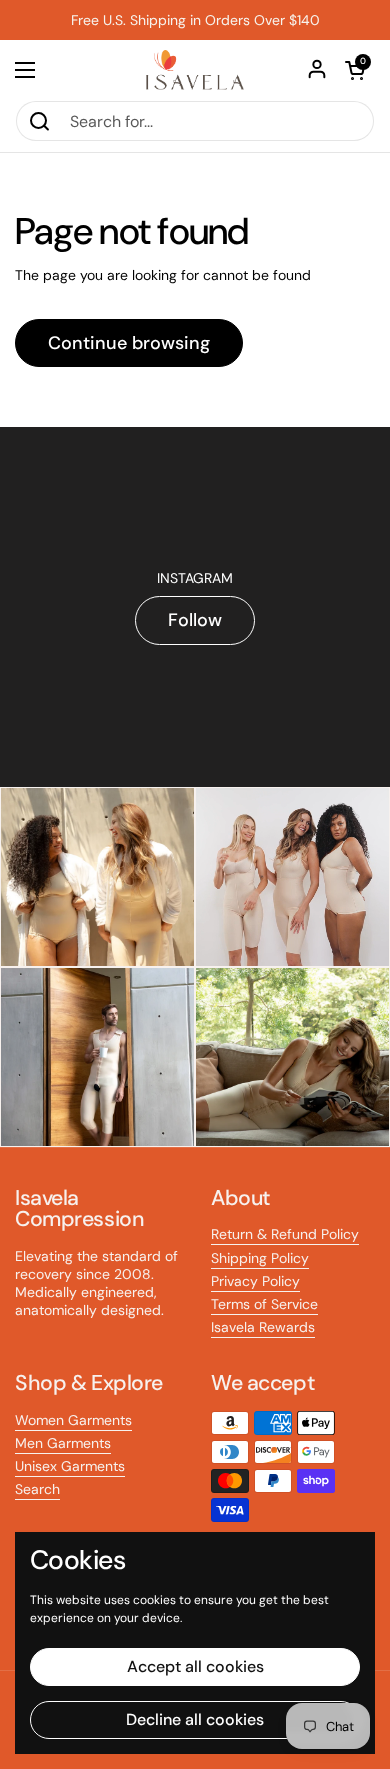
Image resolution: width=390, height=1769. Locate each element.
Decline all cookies (195, 1719)
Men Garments (63, 1443)
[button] (355, 70)
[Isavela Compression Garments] (195, 70)
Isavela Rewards (263, 1327)
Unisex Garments (70, 1466)
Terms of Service (264, 1304)
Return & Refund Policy (285, 1234)
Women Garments (73, 1420)
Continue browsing (129, 343)
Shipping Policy (260, 1258)
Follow (195, 620)
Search (37, 1489)
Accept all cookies (195, 1666)
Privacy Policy (255, 1281)
